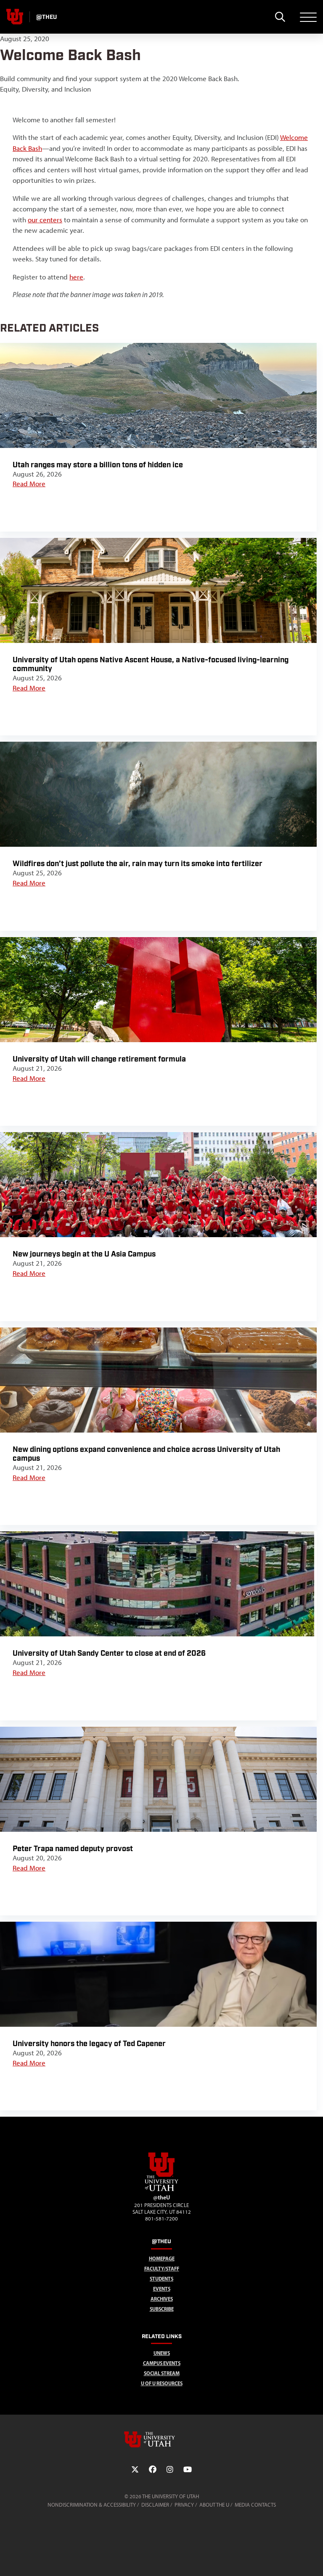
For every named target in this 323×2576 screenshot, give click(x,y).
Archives (162, 2299)
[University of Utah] (161, 2439)
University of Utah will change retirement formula (99, 1059)
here (76, 277)
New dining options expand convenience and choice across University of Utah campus (146, 1454)
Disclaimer (155, 2505)
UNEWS (162, 2353)
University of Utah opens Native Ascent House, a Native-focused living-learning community (151, 664)
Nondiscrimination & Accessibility (92, 2505)
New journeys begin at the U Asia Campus (84, 1254)
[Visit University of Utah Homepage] (15, 17)
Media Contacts (255, 2505)
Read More (29, 484)
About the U (214, 2505)
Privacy (184, 2505)
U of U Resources (162, 2383)
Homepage (162, 2259)
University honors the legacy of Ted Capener (89, 2044)
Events (162, 2289)
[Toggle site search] (280, 17)
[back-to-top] (313, 2559)
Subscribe (162, 2309)
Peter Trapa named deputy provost (73, 1849)
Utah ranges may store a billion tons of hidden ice (98, 465)
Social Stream (162, 2373)
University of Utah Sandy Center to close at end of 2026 (110, 1653)
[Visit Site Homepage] (161, 2189)
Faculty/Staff (162, 2269)
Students (161, 2279)
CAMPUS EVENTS (162, 2363)
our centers (45, 220)
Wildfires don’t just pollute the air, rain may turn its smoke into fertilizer (138, 864)
